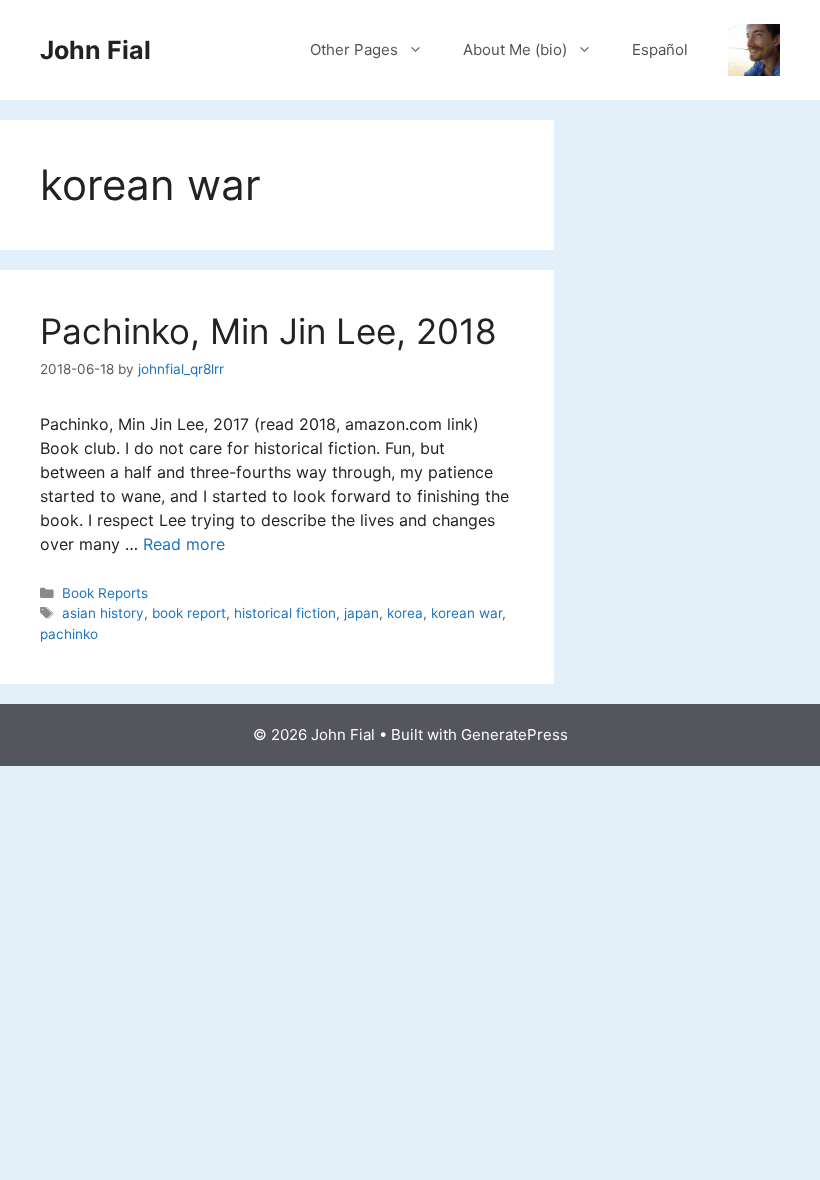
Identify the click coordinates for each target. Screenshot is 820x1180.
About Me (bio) (515, 49)
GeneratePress (514, 734)
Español (660, 49)
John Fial (95, 50)
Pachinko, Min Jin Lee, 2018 (268, 331)
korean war (466, 613)
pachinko (69, 634)
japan (361, 613)
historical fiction (285, 613)
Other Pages (354, 49)
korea (405, 613)
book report (189, 613)
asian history (103, 613)
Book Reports (105, 593)
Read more (184, 544)
